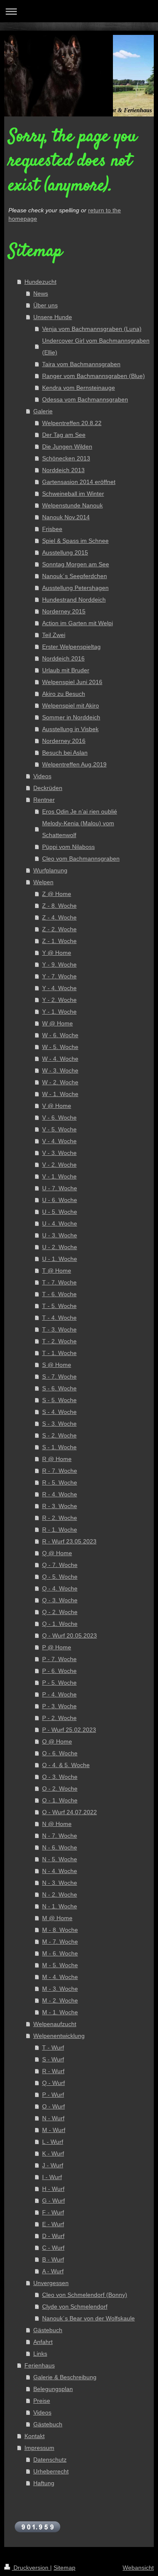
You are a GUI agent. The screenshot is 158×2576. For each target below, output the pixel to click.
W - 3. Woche (60, 1070)
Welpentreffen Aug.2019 (74, 764)
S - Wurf (53, 2059)
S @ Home (57, 1365)
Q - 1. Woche (60, 1624)
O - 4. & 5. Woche (66, 1765)
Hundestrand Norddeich (74, 600)
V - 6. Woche (59, 1118)
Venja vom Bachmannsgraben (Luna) (92, 329)
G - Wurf (54, 2201)
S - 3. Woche (59, 1424)
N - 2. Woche (60, 1894)
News (41, 293)
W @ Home (58, 1023)
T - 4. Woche (59, 1318)
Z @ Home (57, 894)
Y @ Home (57, 953)
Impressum (39, 2448)
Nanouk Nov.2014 (66, 517)
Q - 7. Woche (60, 1565)
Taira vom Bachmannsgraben (81, 364)
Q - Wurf (54, 2083)
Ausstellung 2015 (65, 552)
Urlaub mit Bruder (66, 670)
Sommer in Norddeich (71, 717)
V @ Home (57, 1106)
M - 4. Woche (60, 1977)
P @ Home (57, 1647)
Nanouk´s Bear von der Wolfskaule (88, 2318)
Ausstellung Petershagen (75, 588)
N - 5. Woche (60, 1859)
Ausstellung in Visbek (70, 729)
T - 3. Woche (59, 1329)
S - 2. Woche (59, 1435)
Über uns (46, 305)
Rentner (44, 800)
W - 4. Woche (60, 1059)
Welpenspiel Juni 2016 (72, 682)
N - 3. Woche (60, 1883)
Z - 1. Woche (59, 941)
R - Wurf (53, 2071)
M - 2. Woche (60, 2000)
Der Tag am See (64, 435)
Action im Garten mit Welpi (78, 623)
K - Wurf (53, 2153)
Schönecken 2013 (66, 458)
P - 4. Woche (59, 1694)
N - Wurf (53, 2118)
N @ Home (57, 1824)
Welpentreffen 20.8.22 (72, 423)
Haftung (44, 2483)
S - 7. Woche (59, 1377)
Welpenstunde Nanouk (72, 505)
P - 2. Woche (59, 1718)
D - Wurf (53, 2236)
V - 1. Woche (59, 1176)
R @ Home (57, 1459)
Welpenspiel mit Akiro (71, 705)
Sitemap (64, 2568)
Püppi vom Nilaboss (68, 847)
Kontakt (35, 2436)
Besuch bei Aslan (65, 753)
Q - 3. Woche (60, 1600)
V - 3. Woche (59, 1153)
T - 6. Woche (59, 1294)
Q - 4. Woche (60, 1588)
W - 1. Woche (60, 1094)
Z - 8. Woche (59, 906)
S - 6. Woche (59, 1388)
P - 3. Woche (59, 1706)
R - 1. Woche (60, 1530)
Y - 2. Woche (59, 1000)
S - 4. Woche (59, 1412)
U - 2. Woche (60, 1247)
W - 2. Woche (60, 1082)
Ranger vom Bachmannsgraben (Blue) (94, 376)
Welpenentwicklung (59, 2036)
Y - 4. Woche (59, 988)
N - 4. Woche (60, 1871)
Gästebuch (48, 2330)
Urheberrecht (51, 2471)
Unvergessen (51, 2283)
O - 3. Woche (60, 1777)
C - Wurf (53, 2248)
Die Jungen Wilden (67, 447)
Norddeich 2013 (63, 470)
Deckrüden (48, 788)
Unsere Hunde (53, 317)
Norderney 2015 (64, 611)
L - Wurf (53, 2142)
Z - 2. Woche (59, 929)
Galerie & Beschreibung (65, 2377)
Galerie (43, 411)
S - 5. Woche (59, 1400)
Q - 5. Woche (60, 1577)
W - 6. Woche (60, 1035)
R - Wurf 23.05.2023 (69, 1541)
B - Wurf (53, 2259)
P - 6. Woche (59, 1671)
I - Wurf (52, 2177)
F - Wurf (53, 2212)
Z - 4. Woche (59, 917)
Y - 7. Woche (59, 976)
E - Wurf (53, 2224)
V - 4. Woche (59, 1141)
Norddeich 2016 (63, 658)
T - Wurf (53, 2048)
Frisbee (52, 529)
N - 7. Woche (60, 1836)
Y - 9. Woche (59, 964)
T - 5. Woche (59, 1306)
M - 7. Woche (60, 1942)
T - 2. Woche (59, 1341)
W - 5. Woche (60, 1047)
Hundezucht (40, 282)
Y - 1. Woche (59, 1012)
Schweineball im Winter (73, 494)
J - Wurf (53, 2165)
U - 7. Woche (60, 1188)
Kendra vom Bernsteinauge (79, 388)
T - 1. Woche (59, 1353)
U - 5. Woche (60, 1212)
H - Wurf (53, 2189)
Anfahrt (43, 2342)
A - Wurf (53, 2271)
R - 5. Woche (60, 1482)
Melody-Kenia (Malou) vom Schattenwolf (78, 829)
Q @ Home (57, 1553)
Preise (42, 2401)
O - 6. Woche (60, 1753)
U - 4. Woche (60, 1223)
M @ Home (57, 1918)
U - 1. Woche (60, 1259)
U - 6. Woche (60, 1200)
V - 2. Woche (59, 1165)
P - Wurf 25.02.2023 (69, 1730)
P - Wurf (53, 2095)
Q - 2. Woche (60, 1612)
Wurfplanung (50, 870)
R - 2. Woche (60, 1518)
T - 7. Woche (59, 1282)
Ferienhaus (40, 2365)
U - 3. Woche (60, 1235)
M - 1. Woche (60, 2012)
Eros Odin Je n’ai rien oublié (80, 811)
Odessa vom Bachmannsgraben (85, 399)
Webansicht (138, 2568)
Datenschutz (50, 2460)
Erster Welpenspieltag (71, 647)
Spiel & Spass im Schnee (75, 541)
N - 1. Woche (60, 1906)
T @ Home (57, 1271)
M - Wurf (54, 2130)
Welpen (43, 882)
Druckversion (31, 2568)
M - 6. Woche (60, 1953)
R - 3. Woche (60, 1506)
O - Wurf (54, 2106)
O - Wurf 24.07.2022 (70, 1812)
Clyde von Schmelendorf (75, 2307)
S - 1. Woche (59, 1447)
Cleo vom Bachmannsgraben (81, 859)
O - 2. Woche (60, 1789)
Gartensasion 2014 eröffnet (79, 482)
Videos (42, 776)
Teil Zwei (54, 635)
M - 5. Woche (60, 1965)
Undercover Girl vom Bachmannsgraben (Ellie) (96, 346)
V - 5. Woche (59, 1129)
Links (40, 2354)
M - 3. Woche (60, 1989)
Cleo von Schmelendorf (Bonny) (85, 2295)
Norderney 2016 (64, 741)
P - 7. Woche (59, 1659)
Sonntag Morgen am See (76, 564)
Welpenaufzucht (55, 2024)
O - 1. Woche (60, 1800)
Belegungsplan (53, 2389)
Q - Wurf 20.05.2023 (70, 1635)
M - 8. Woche (60, 1930)
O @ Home (57, 1741)
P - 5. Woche (59, 1683)
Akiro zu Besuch (64, 694)
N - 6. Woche (60, 1847)
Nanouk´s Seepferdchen (75, 576)
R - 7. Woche (60, 1471)
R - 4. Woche (60, 1494)
